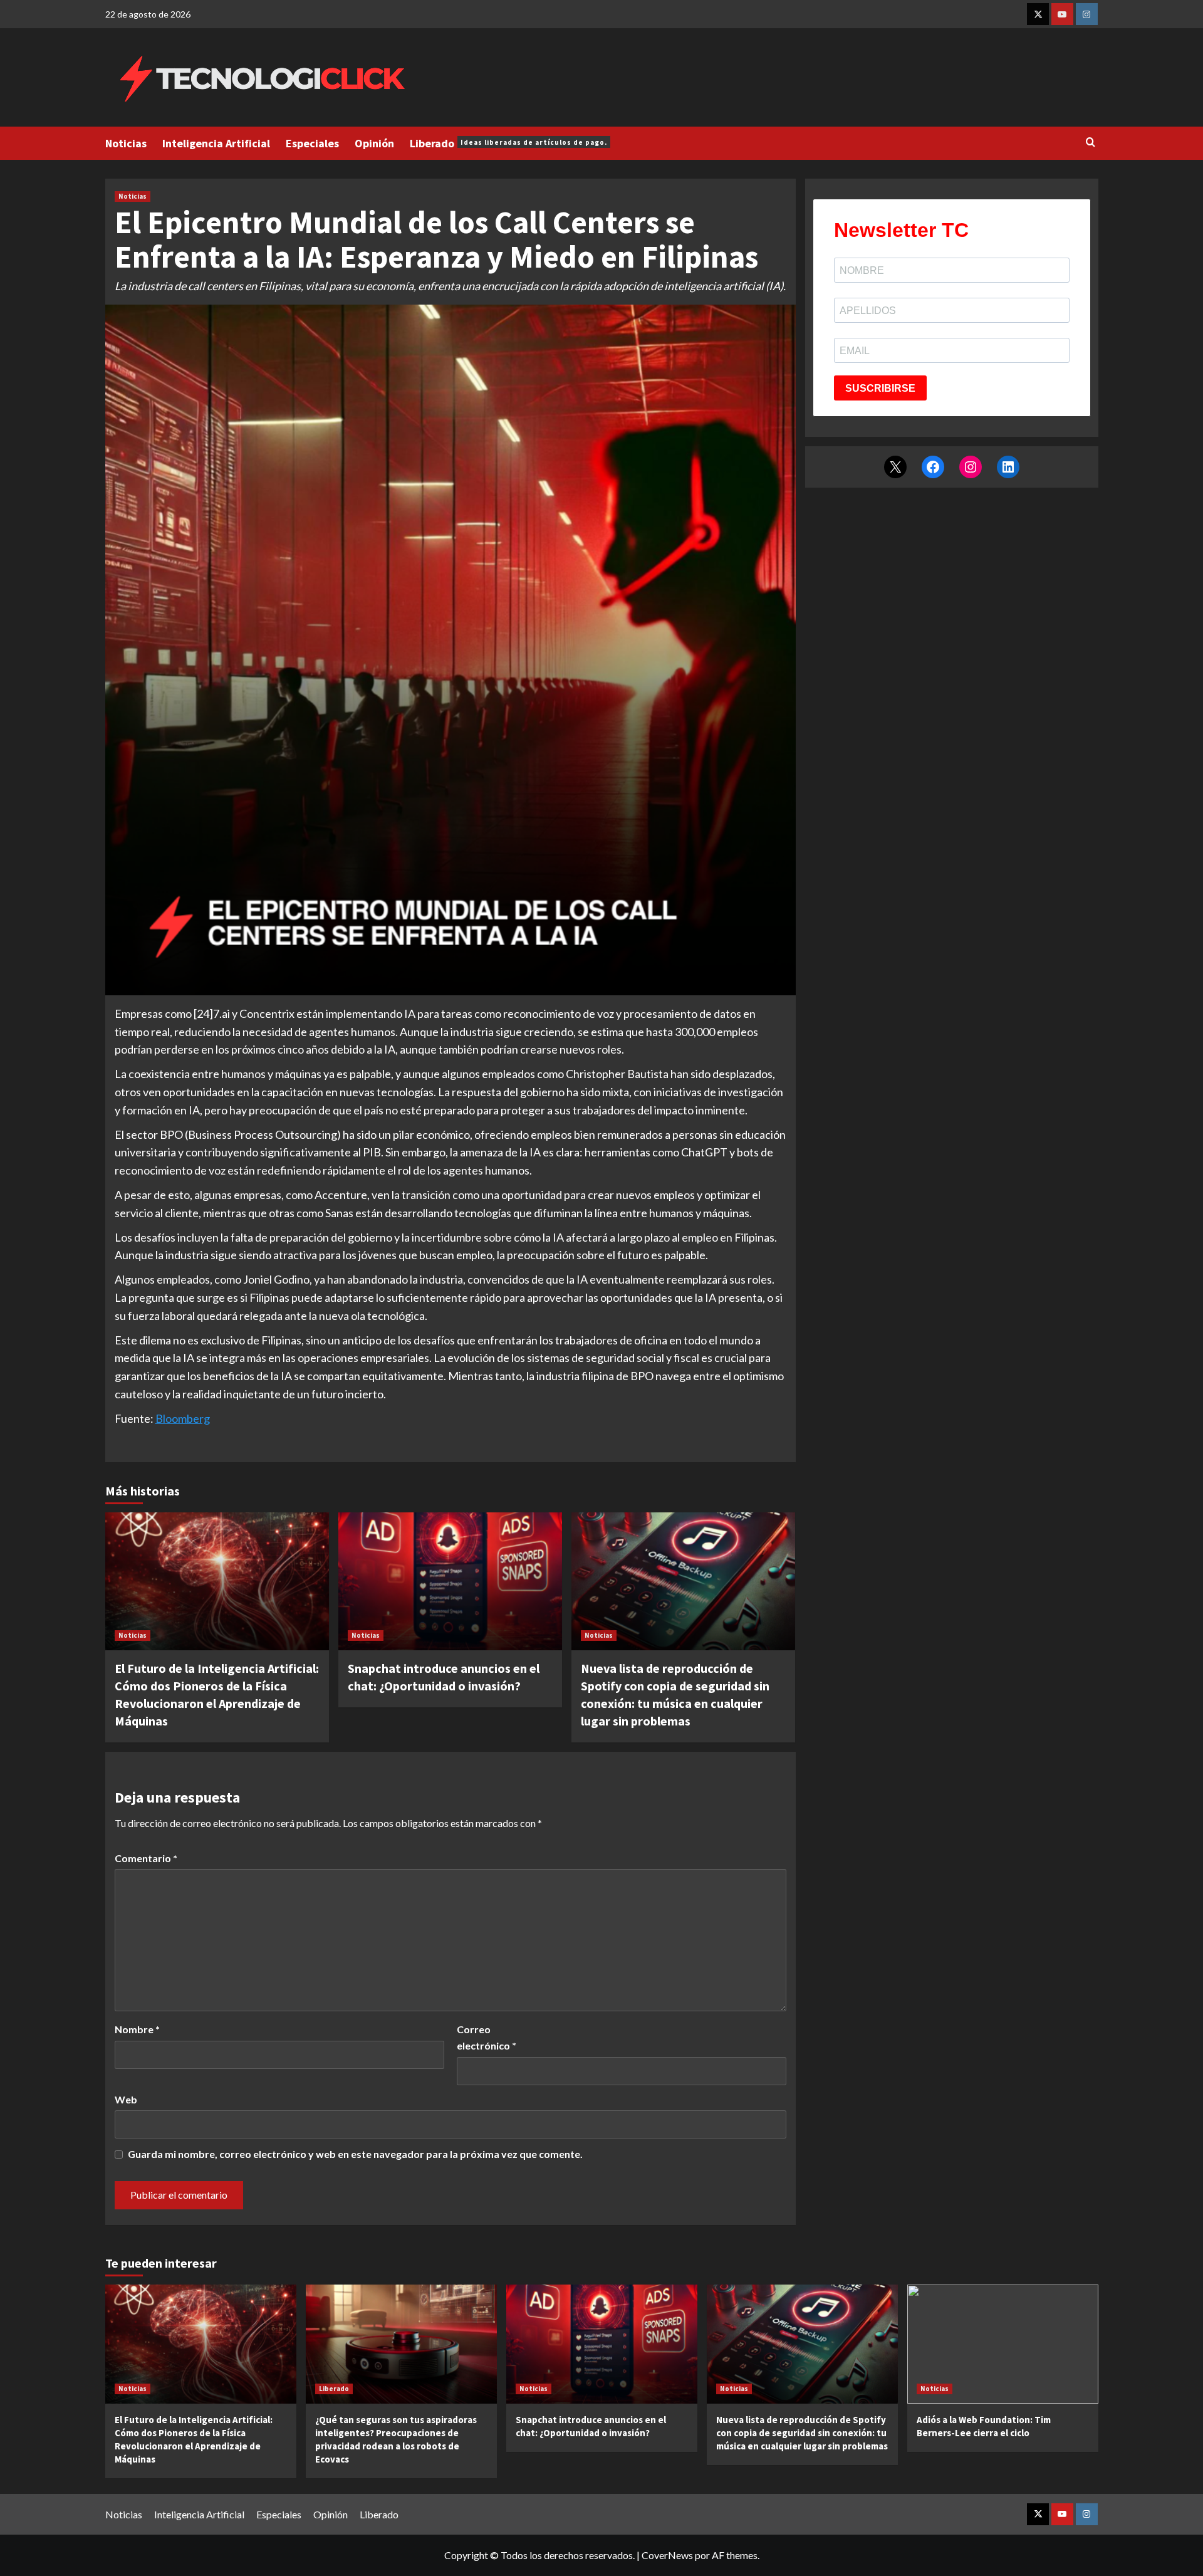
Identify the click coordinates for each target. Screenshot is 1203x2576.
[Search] (1091, 143)
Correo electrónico (487, 2037)
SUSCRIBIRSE (880, 388)
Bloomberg (183, 1418)
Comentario (146, 1858)
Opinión (374, 143)
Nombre (137, 2029)
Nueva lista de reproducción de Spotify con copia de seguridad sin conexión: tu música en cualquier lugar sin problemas (802, 2433)
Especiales (312, 143)
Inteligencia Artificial (216, 143)
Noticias (126, 143)
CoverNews (667, 2555)
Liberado (508, 143)
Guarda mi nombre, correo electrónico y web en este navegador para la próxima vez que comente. (355, 2154)
